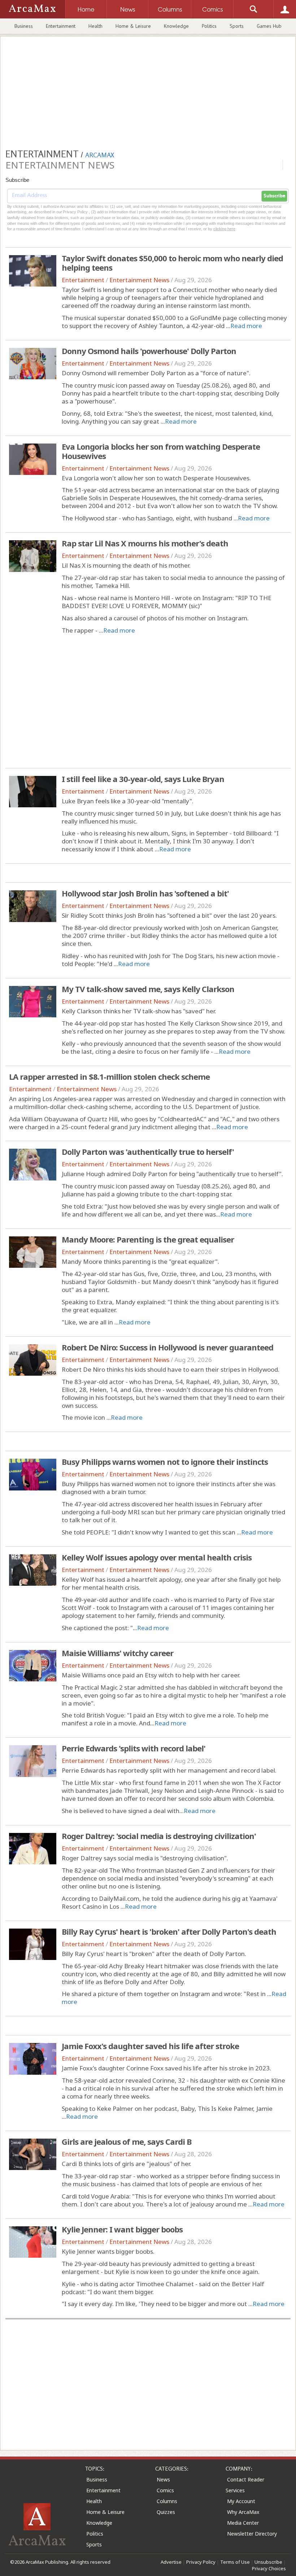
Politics (209, 26)
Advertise (171, 2562)
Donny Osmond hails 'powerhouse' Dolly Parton (149, 351)
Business (24, 26)
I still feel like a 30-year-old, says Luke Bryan (143, 779)
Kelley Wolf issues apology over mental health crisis (157, 1557)
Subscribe (274, 196)
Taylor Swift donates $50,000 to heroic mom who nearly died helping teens (172, 263)
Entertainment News (139, 280)
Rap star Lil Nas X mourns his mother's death (145, 543)
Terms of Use (235, 2562)
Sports (237, 26)
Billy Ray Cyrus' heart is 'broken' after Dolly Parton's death (169, 1931)
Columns (167, 2501)
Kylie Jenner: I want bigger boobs (122, 2229)
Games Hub (269, 26)
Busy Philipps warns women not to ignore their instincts (165, 1462)
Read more (246, 326)
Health (95, 26)
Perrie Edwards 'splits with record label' (134, 1748)
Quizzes (166, 2512)
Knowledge (176, 26)
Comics (165, 2490)
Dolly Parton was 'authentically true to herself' (148, 1152)
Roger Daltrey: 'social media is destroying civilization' (159, 1836)
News (163, 2479)
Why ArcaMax (243, 2512)
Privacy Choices (269, 2568)
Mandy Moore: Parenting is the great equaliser (148, 1239)
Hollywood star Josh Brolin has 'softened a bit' (145, 893)
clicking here (224, 229)
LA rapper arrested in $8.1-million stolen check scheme (109, 1077)
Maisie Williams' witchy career (117, 1653)
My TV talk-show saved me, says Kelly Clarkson (148, 989)
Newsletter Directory (252, 2534)
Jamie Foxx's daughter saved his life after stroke (150, 2046)
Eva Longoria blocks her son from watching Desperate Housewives (161, 451)
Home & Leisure (133, 26)
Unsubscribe (268, 2562)
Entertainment (61, 26)
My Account (241, 2501)
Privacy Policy (201, 2562)
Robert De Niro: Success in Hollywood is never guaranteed (167, 1347)
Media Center (243, 2523)
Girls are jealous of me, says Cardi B (127, 2141)
